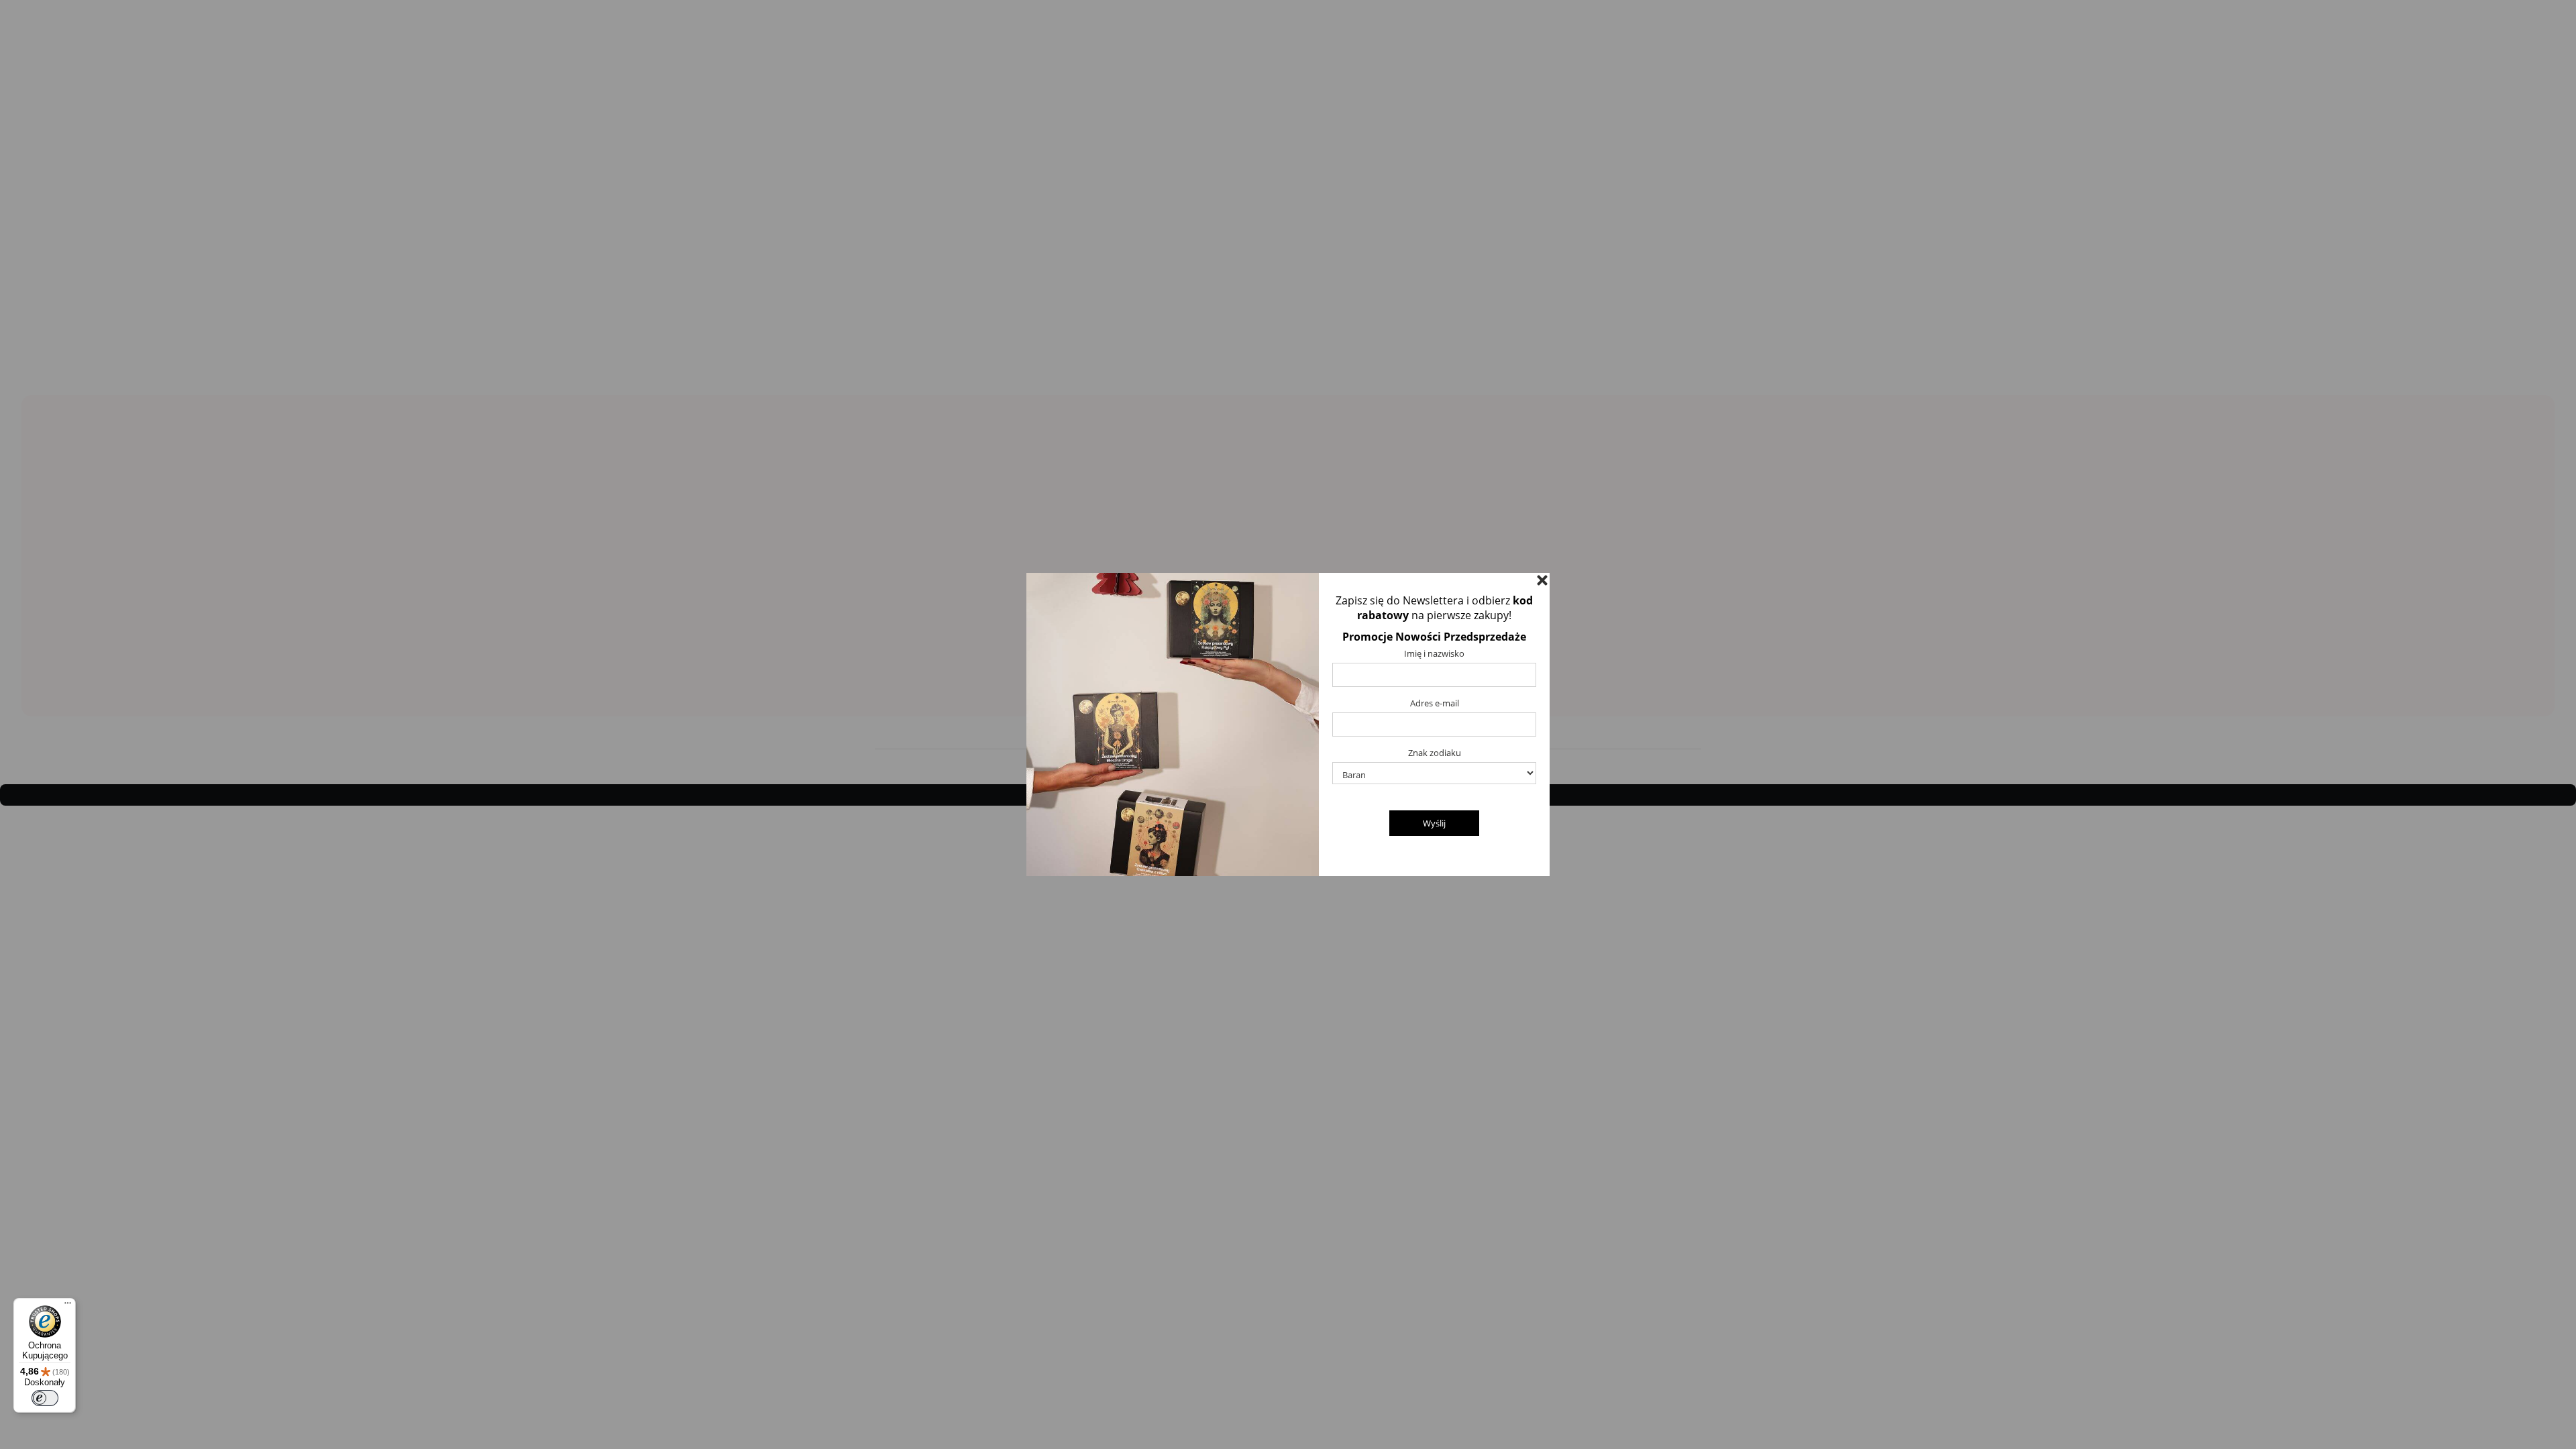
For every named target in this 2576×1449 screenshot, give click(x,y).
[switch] (45, 1398)
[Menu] (68, 1306)
